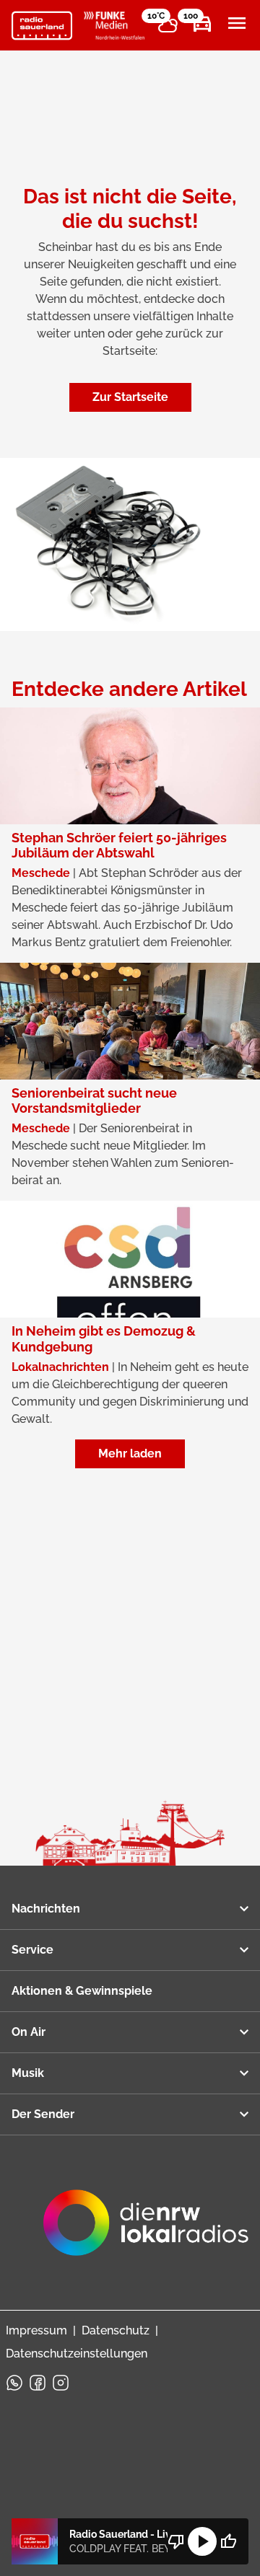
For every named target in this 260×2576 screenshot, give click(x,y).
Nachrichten (46, 1909)
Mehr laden (130, 1454)
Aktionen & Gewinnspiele (82, 1991)
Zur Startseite (130, 397)
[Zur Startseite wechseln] (42, 26)
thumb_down (176, 2541)
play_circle (202, 2541)
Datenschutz (116, 2330)
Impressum (36, 2330)
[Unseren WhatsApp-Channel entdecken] (14, 2383)
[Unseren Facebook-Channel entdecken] (38, 2383)
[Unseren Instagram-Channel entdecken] (61, 2383)
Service (32, 1950)
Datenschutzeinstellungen (77, 2354)
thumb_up (228, 2541)
